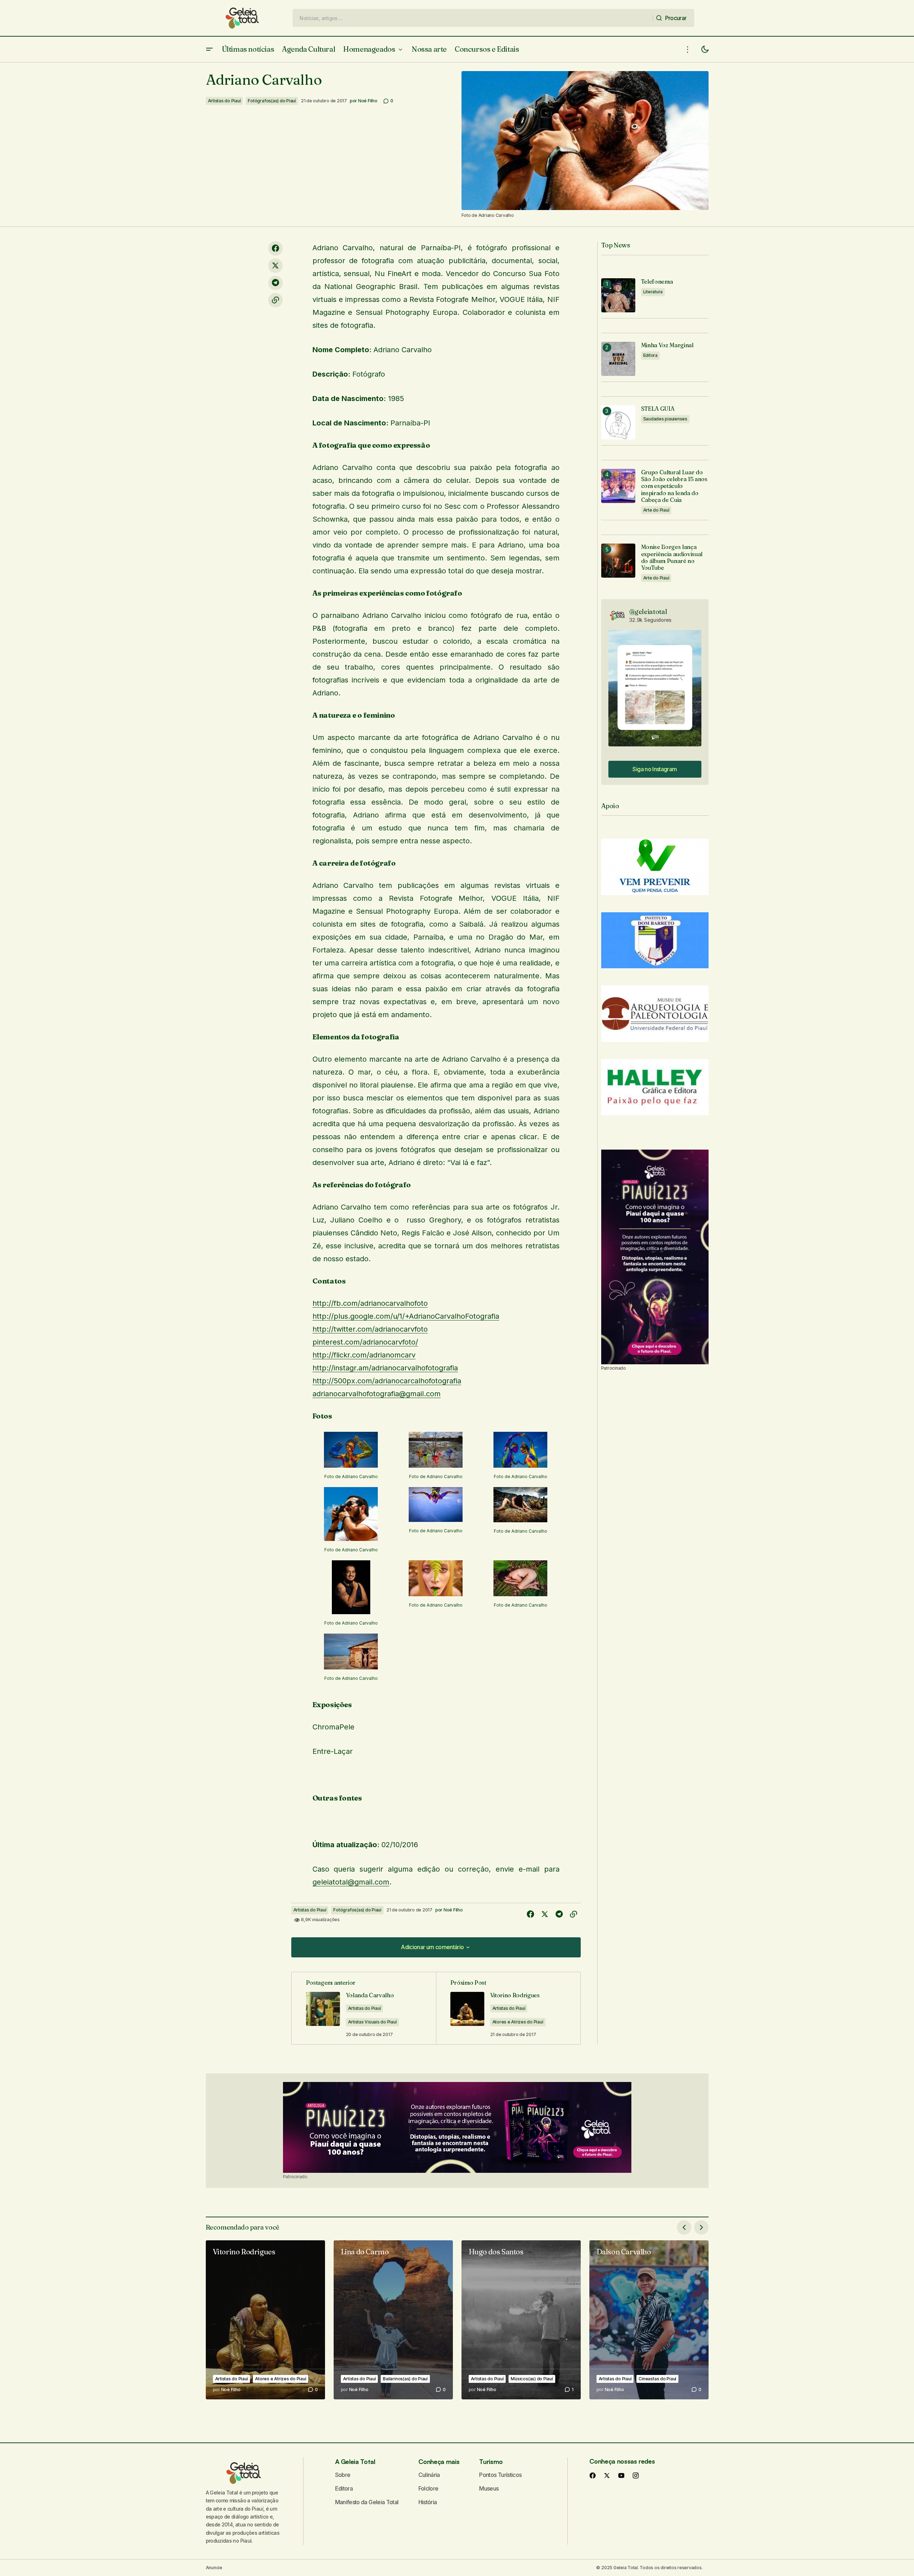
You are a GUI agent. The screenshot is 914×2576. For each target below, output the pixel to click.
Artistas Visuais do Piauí (372, 2022)
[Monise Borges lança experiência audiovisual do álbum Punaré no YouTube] (618, 561)
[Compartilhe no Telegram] (275, 283)
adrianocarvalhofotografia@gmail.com (377, 1394)
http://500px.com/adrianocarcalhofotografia (387, 1381)
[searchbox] (473, 18)
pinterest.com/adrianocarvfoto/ (365, 1342)
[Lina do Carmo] (393, 2320)
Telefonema (657, 282)
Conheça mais (439, 2461)
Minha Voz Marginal (667, 345)
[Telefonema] (618, 295)
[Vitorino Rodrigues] (265, 2320)
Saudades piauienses (665, 419)
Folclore (428, 2488)
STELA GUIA (658, 409)
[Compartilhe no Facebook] (275, 248)
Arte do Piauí (656, 510)
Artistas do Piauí (224, 101)
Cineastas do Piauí (657, 2379)
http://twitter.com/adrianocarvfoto (370, 1329)
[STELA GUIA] (618, 422)
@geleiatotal (648, 612)
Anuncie (214, 2568)
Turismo (491, 2461)
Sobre (343, 2475)
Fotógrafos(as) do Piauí (272, 101)
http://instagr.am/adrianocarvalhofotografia (385, 1368)
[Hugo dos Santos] (521, 2320)
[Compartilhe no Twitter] (275, 266)
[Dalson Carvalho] (649, 2320)
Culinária (429, 2475)
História (428, 2502)
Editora (650, 355)
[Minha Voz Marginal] (618, 359)
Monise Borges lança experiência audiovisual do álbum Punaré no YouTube (672, 557)
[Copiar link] (275, 300)
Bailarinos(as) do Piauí (405, 2379)
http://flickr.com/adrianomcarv (364, 1355)
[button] (209, 49)
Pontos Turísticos (500, 2475)
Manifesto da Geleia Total (367, 2502)
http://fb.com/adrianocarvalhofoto (370, 1303)
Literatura (653, 292)
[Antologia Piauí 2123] (655, 1257)
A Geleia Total (355, 2461)
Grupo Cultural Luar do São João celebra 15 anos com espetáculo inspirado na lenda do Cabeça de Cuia (674, 486)
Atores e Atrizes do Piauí (518, 2022)
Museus (489, 2488)
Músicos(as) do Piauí (532, 2379)
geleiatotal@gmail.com (351, 1882)
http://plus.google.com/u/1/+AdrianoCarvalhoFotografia (406, 1316)
